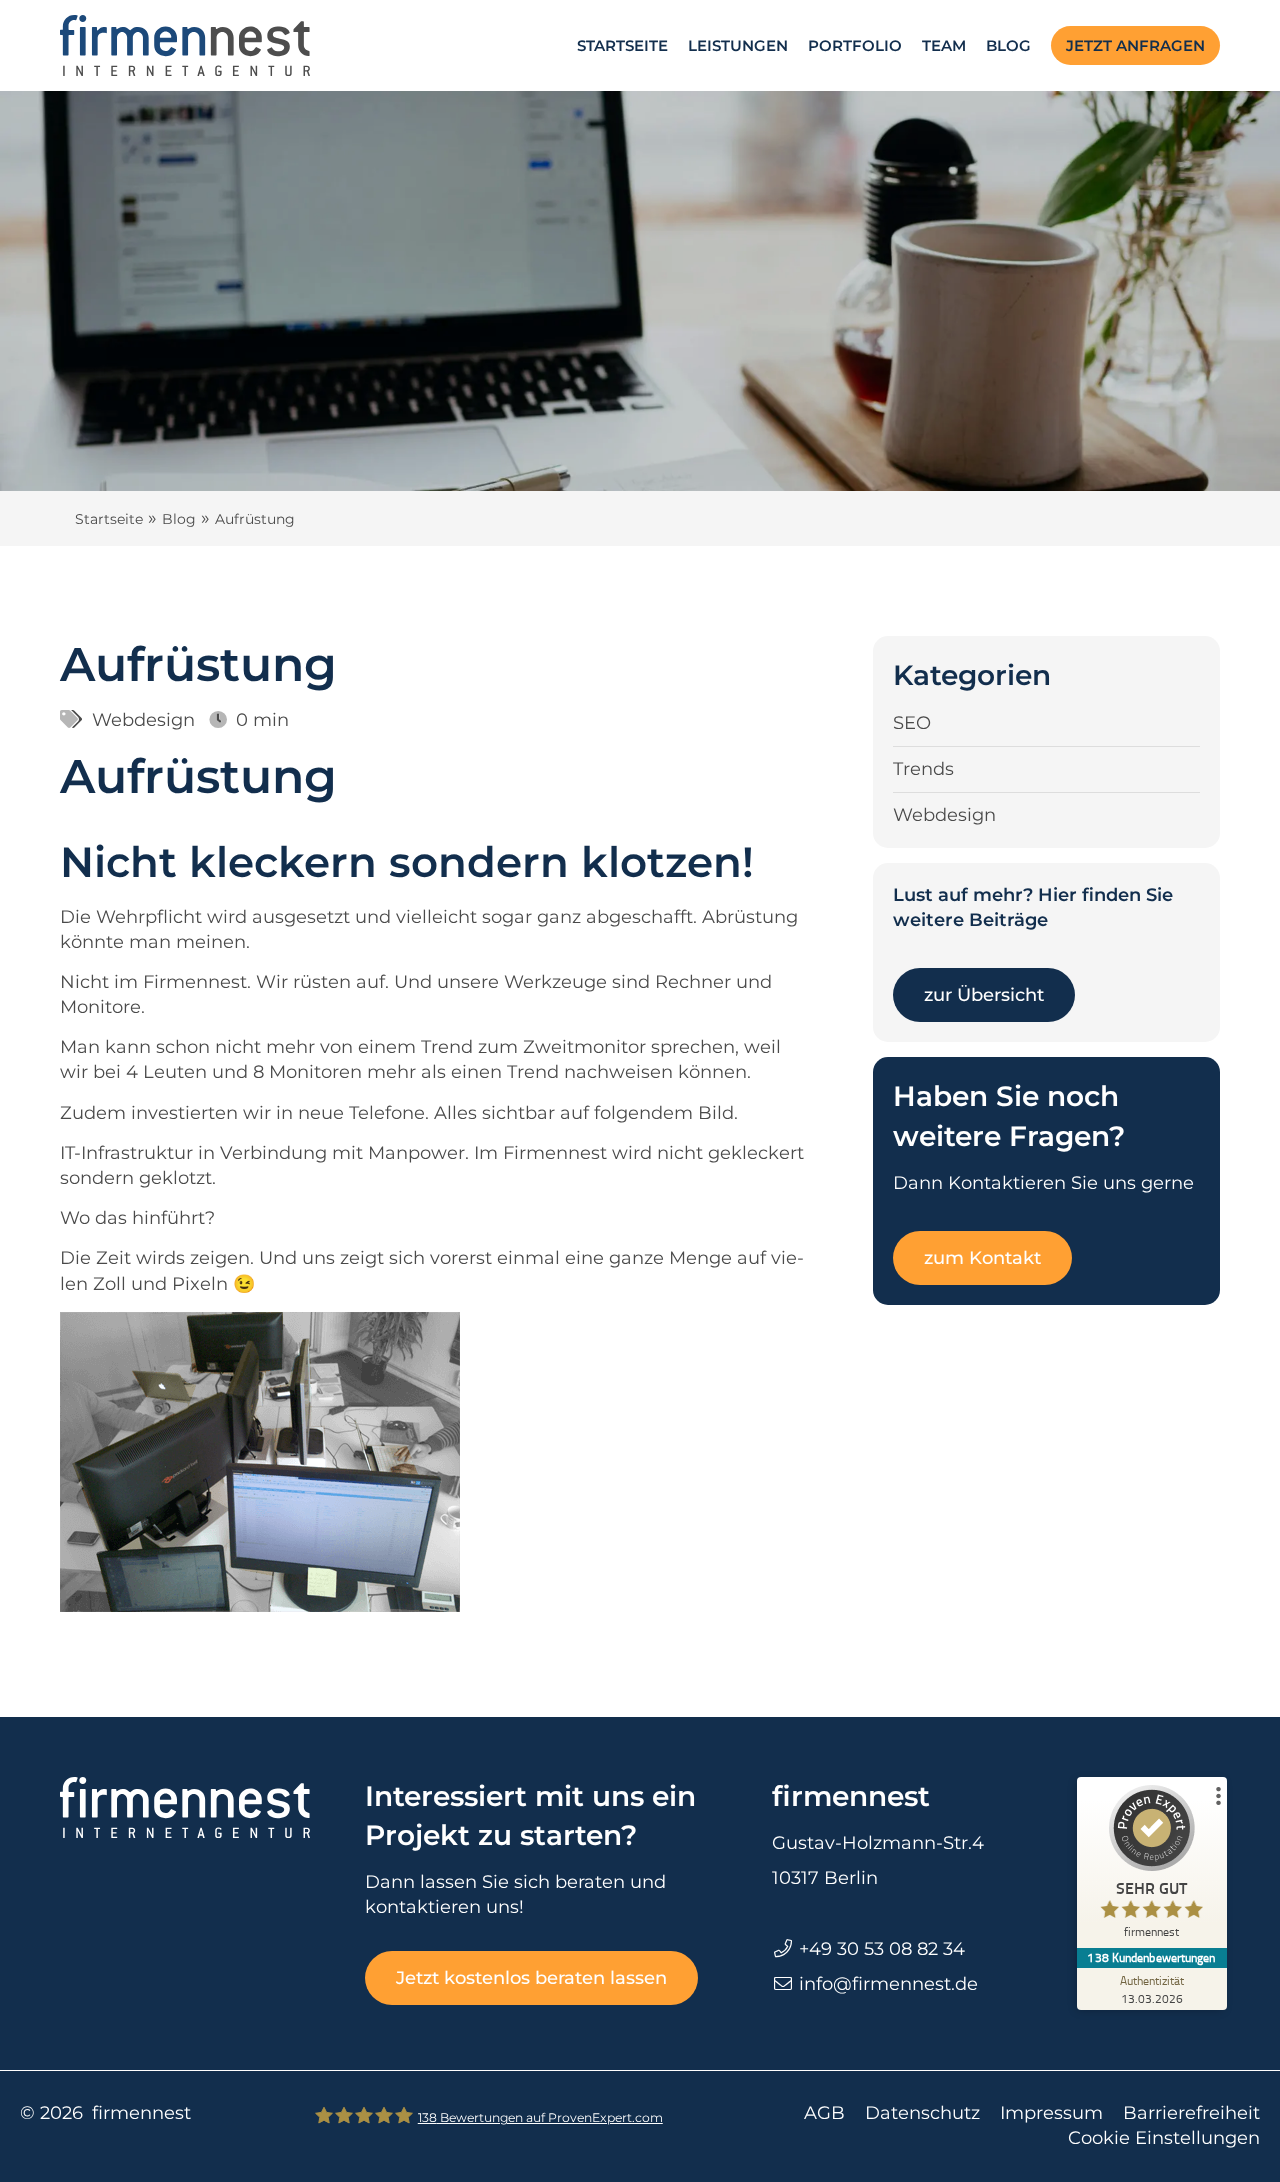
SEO (912, 723)
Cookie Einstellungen (1164, 2138)
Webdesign (143, 720)
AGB (824, 2113)
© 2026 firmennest (105, 2113)
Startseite (622, 45)
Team (944, 45)
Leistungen (738, 45)
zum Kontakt (982, 1258)
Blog (1008, 45)
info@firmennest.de (888, 1984)
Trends (923, 769)
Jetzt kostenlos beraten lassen (531, 1978)
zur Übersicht (984, 995)
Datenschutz (922, 2113)
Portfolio (855, 45)
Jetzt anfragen (1135, 45)
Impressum (1051, 2113)
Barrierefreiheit (1191, 2113)
